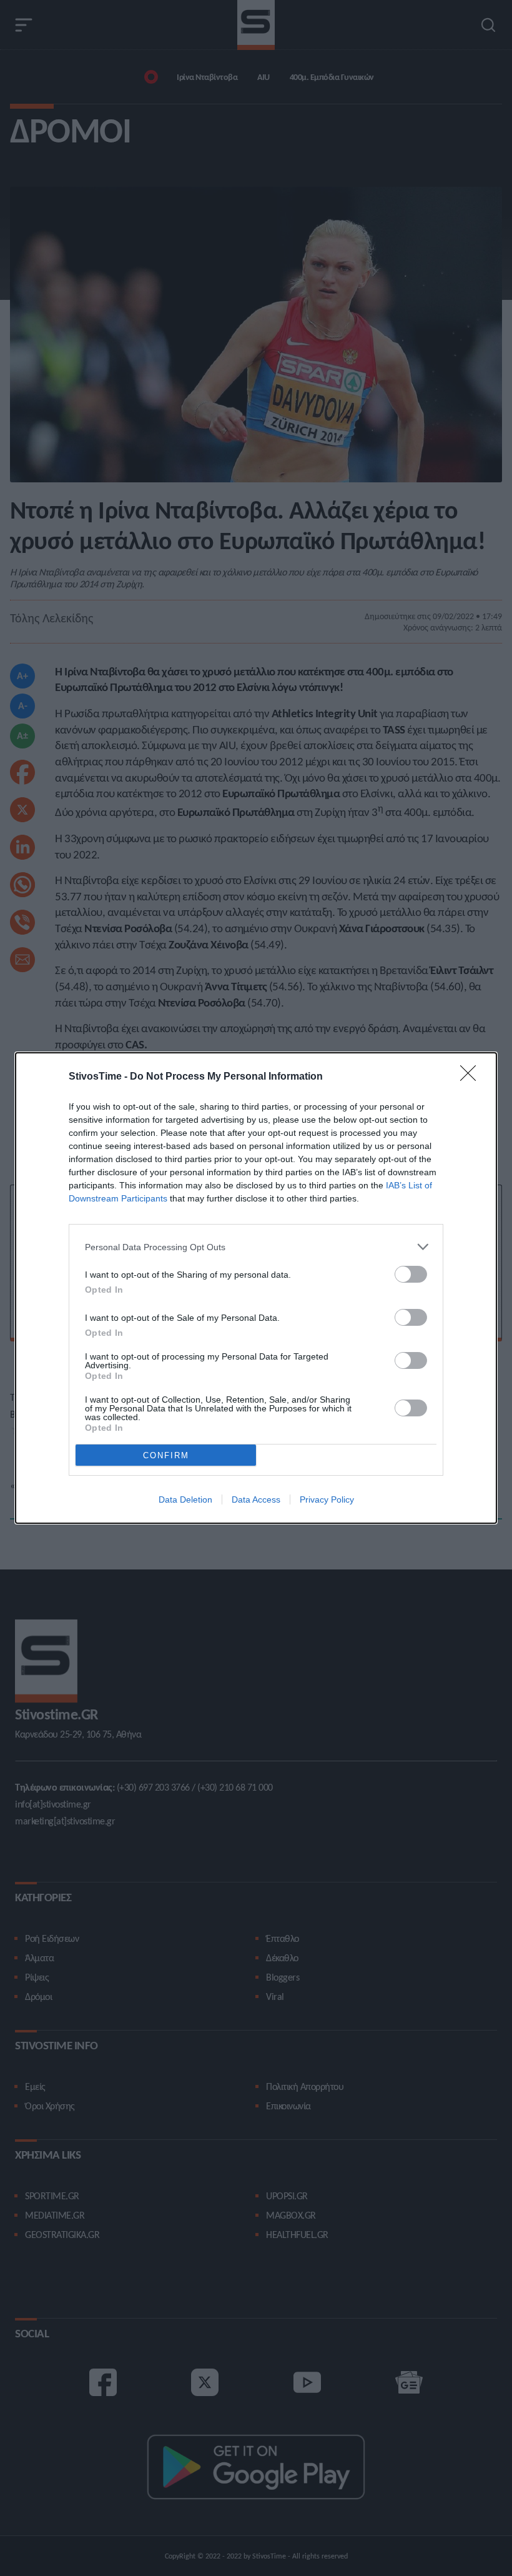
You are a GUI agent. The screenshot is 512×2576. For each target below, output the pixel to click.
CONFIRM (166, 1455)
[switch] (411, 1274)
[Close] (472, 1077)
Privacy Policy (327, 1499)
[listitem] (256, 1247)
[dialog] (256, 1288)
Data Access (256, 1499)
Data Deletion (185, 1499)
